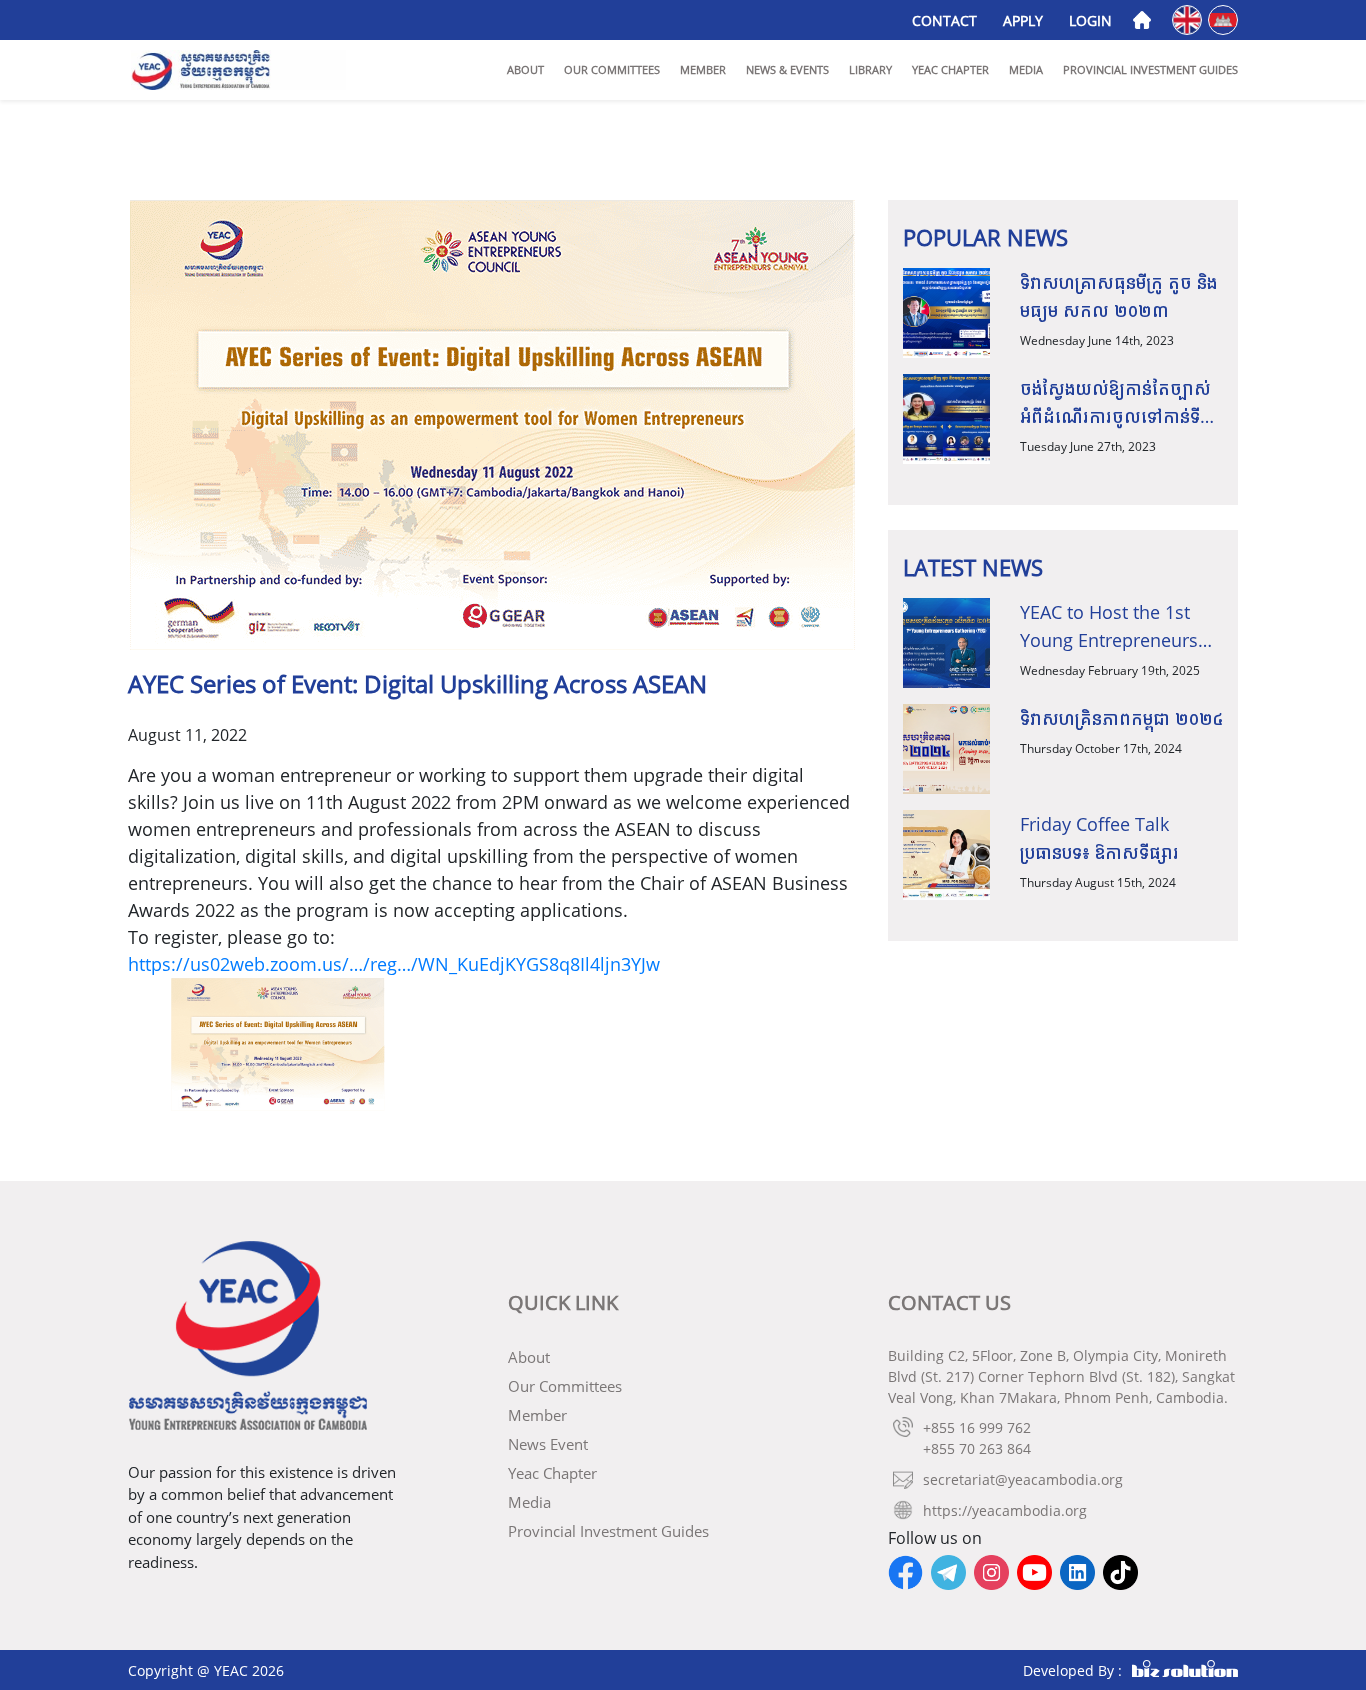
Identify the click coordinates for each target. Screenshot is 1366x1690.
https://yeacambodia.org (1005, 1510)
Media (1026, 69)
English (1188, 18)
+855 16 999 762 (977, 1427)
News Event (548, 1444)
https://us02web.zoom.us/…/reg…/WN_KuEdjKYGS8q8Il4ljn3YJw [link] (394, 964)
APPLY (1023, 20)
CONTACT (944, 20)
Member (703, 69)
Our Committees (612, 69)
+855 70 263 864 (977, 1448)
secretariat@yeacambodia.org (1023, 1479)
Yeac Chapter (950, 69)
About (525, 69)
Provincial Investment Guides (1150, 69)
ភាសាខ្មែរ (1224, 18)
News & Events (787, 69)
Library (870, 69)
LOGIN (1090, 20)
